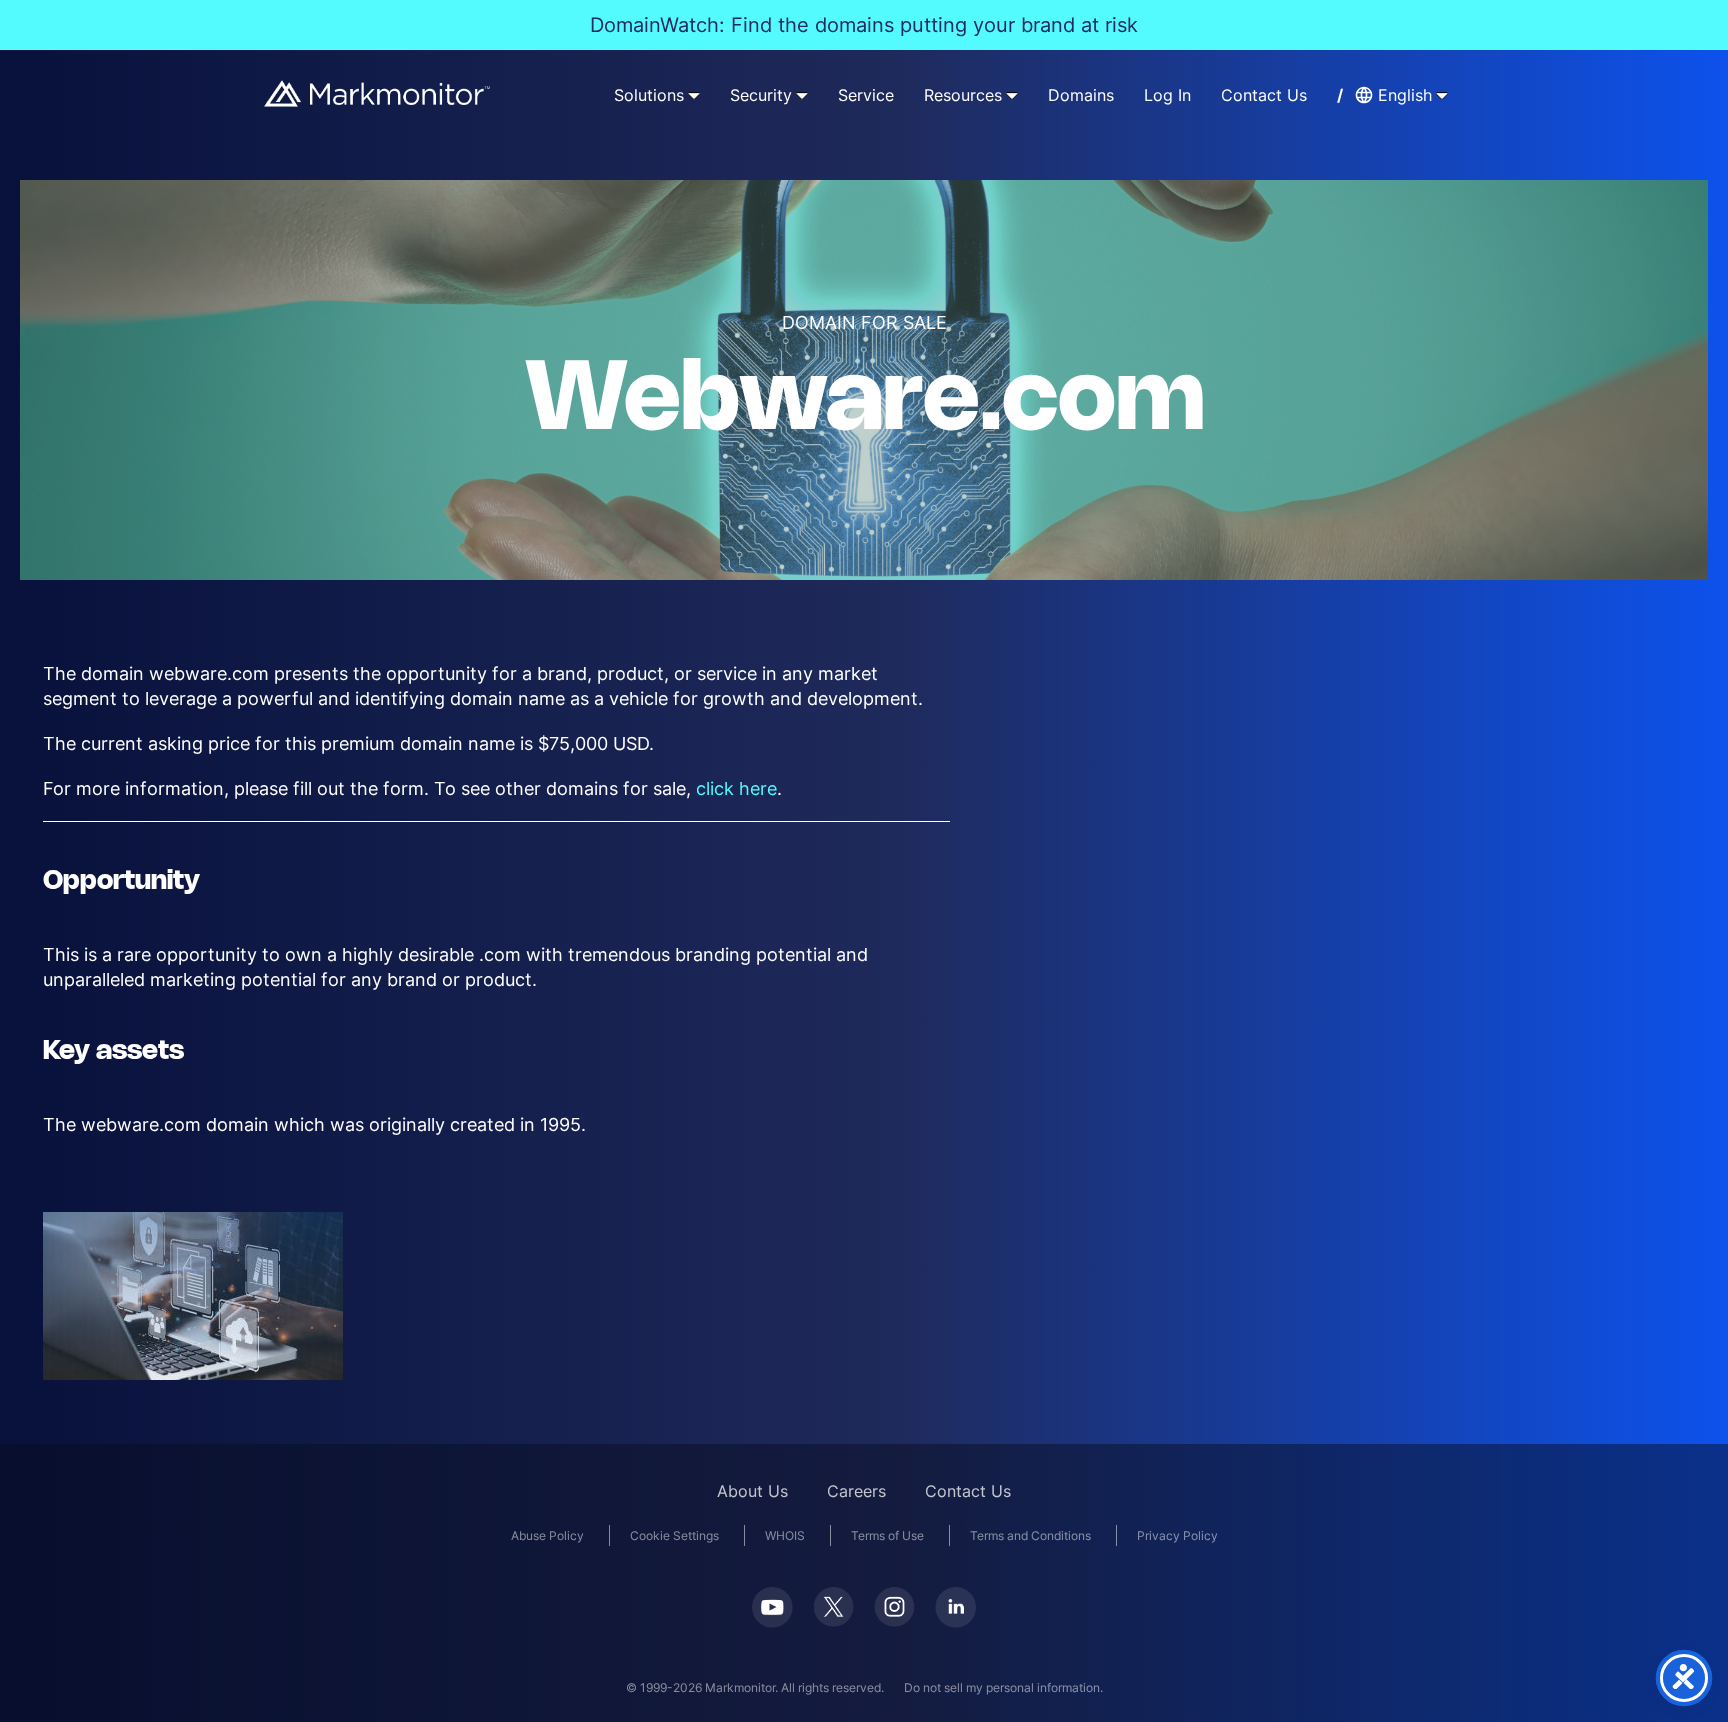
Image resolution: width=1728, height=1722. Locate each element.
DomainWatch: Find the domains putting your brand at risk (864, 25)
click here (736, 788)
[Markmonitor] (378, 93)
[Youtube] (772, 1607)
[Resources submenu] (1012, 95)
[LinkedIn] (955, 1607)
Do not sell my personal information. (1003, 1687)
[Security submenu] (802, 95)
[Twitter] (833, 1607)
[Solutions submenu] (694, 95)
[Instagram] (894, 1607)
